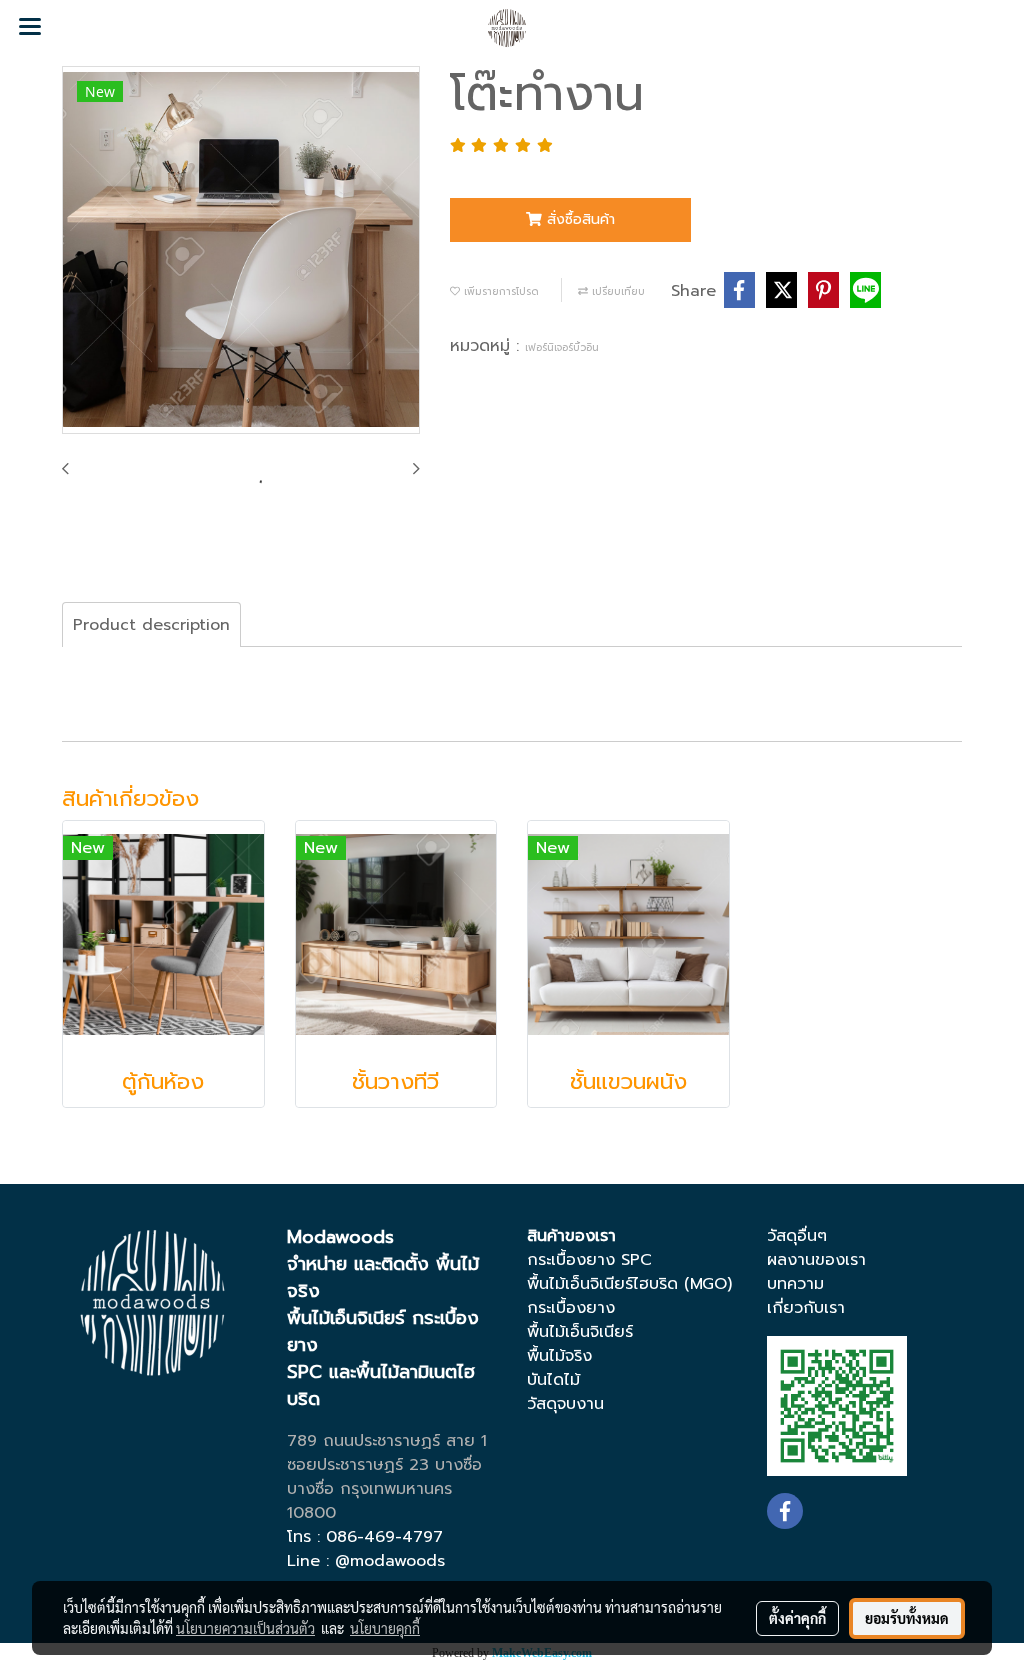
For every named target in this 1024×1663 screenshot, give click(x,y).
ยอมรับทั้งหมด (907, 1618)
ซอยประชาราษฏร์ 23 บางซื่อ (384, 1465)
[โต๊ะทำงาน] (241, 251)
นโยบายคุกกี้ (385, 1628)
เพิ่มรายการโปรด (499, 291)
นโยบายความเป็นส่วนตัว (245, 1628)
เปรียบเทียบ (616, 291)
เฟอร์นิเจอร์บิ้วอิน (562, 347)
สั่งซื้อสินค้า (578, 219)
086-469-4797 (384, 1537)
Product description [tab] (151, 625)
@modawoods (390, 1561)
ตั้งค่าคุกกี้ (797, 1618)
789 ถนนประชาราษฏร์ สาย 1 (387, 1441)
